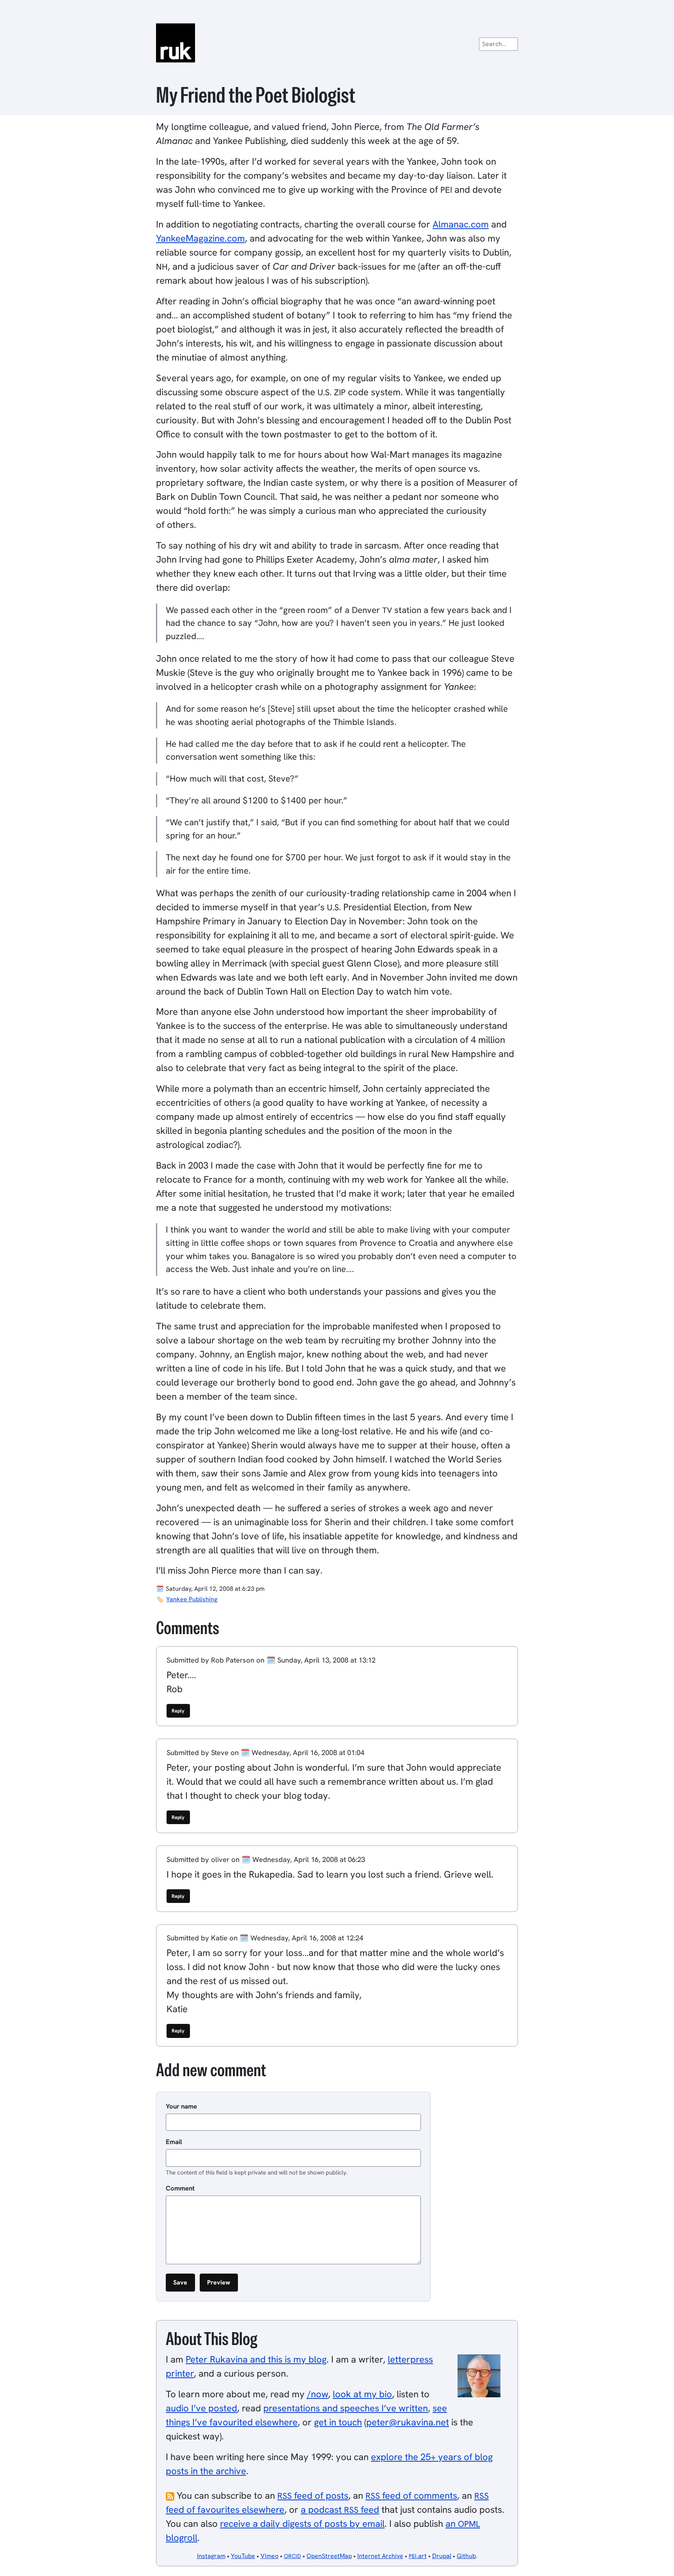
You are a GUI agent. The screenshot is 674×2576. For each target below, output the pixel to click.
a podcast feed (340, 2509)
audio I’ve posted (201, 2408)
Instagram (211, 2556)
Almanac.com (461, 224)
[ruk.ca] (337, 43)
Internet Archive (380, 2556)
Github (466, 2556)
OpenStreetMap (329, 2556)
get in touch (338, 2422)
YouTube (243, 2556)
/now (317, 2394)
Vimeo (270, 2556)
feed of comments (411, 2495)
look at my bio (362, 2394)
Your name (181, 2106)
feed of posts (313, 2495)
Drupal (442, 2556)
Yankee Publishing (192, 1599)
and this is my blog (256, 2359)
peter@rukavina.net (408, 2422)
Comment (180, 2188)
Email (174, 2142)
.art (418, 2556)
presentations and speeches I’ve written (346, 2408)
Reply (178, 1711)
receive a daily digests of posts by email (302, 2524)
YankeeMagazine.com (200, 238)
